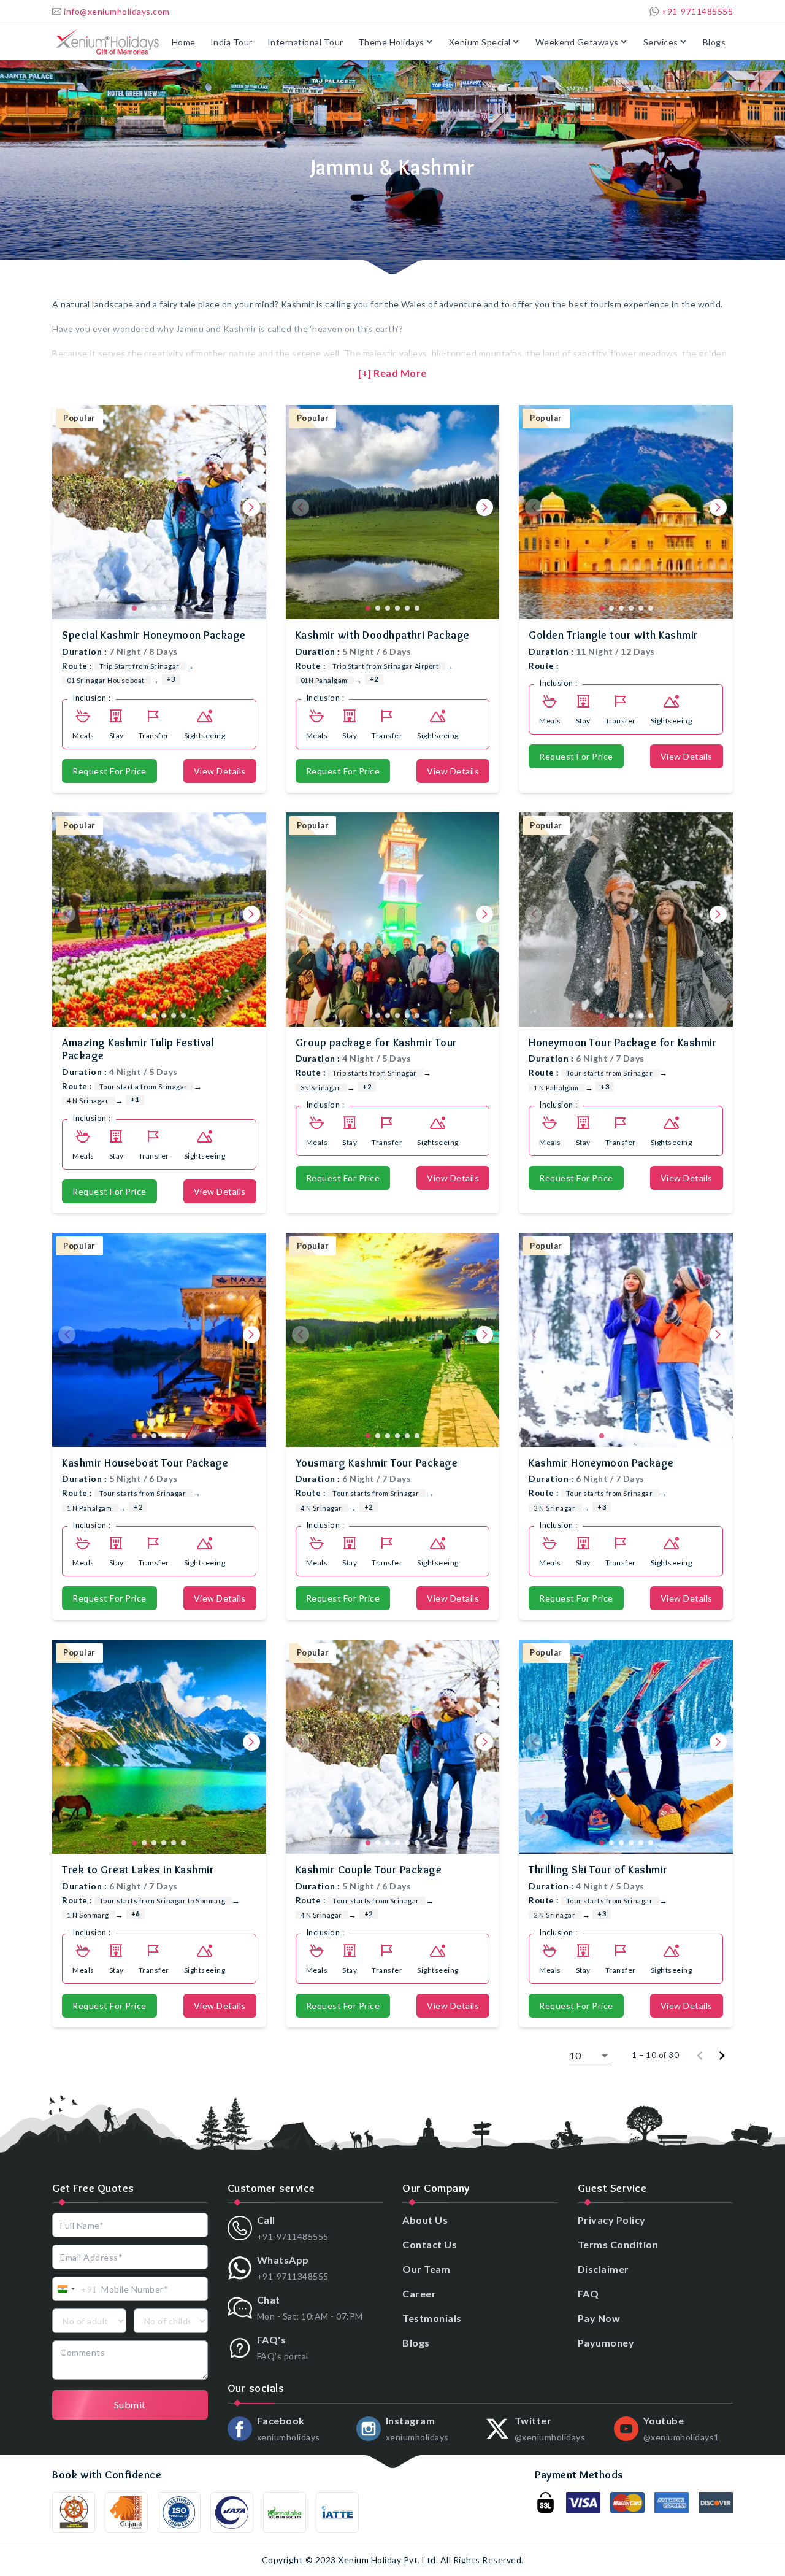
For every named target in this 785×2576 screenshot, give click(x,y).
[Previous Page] (700, 2056)
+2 (374, 679)
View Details (220, 771)
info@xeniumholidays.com (117, 11)
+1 (135, 1099)
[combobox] (75, 2289)
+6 (136, 1914)
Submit (130, 2404)
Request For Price (109, 771)
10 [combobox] (575, 2055)
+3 (171, 679)
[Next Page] (722, 2056)
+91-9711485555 (697, 11)
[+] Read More (392, 373)
